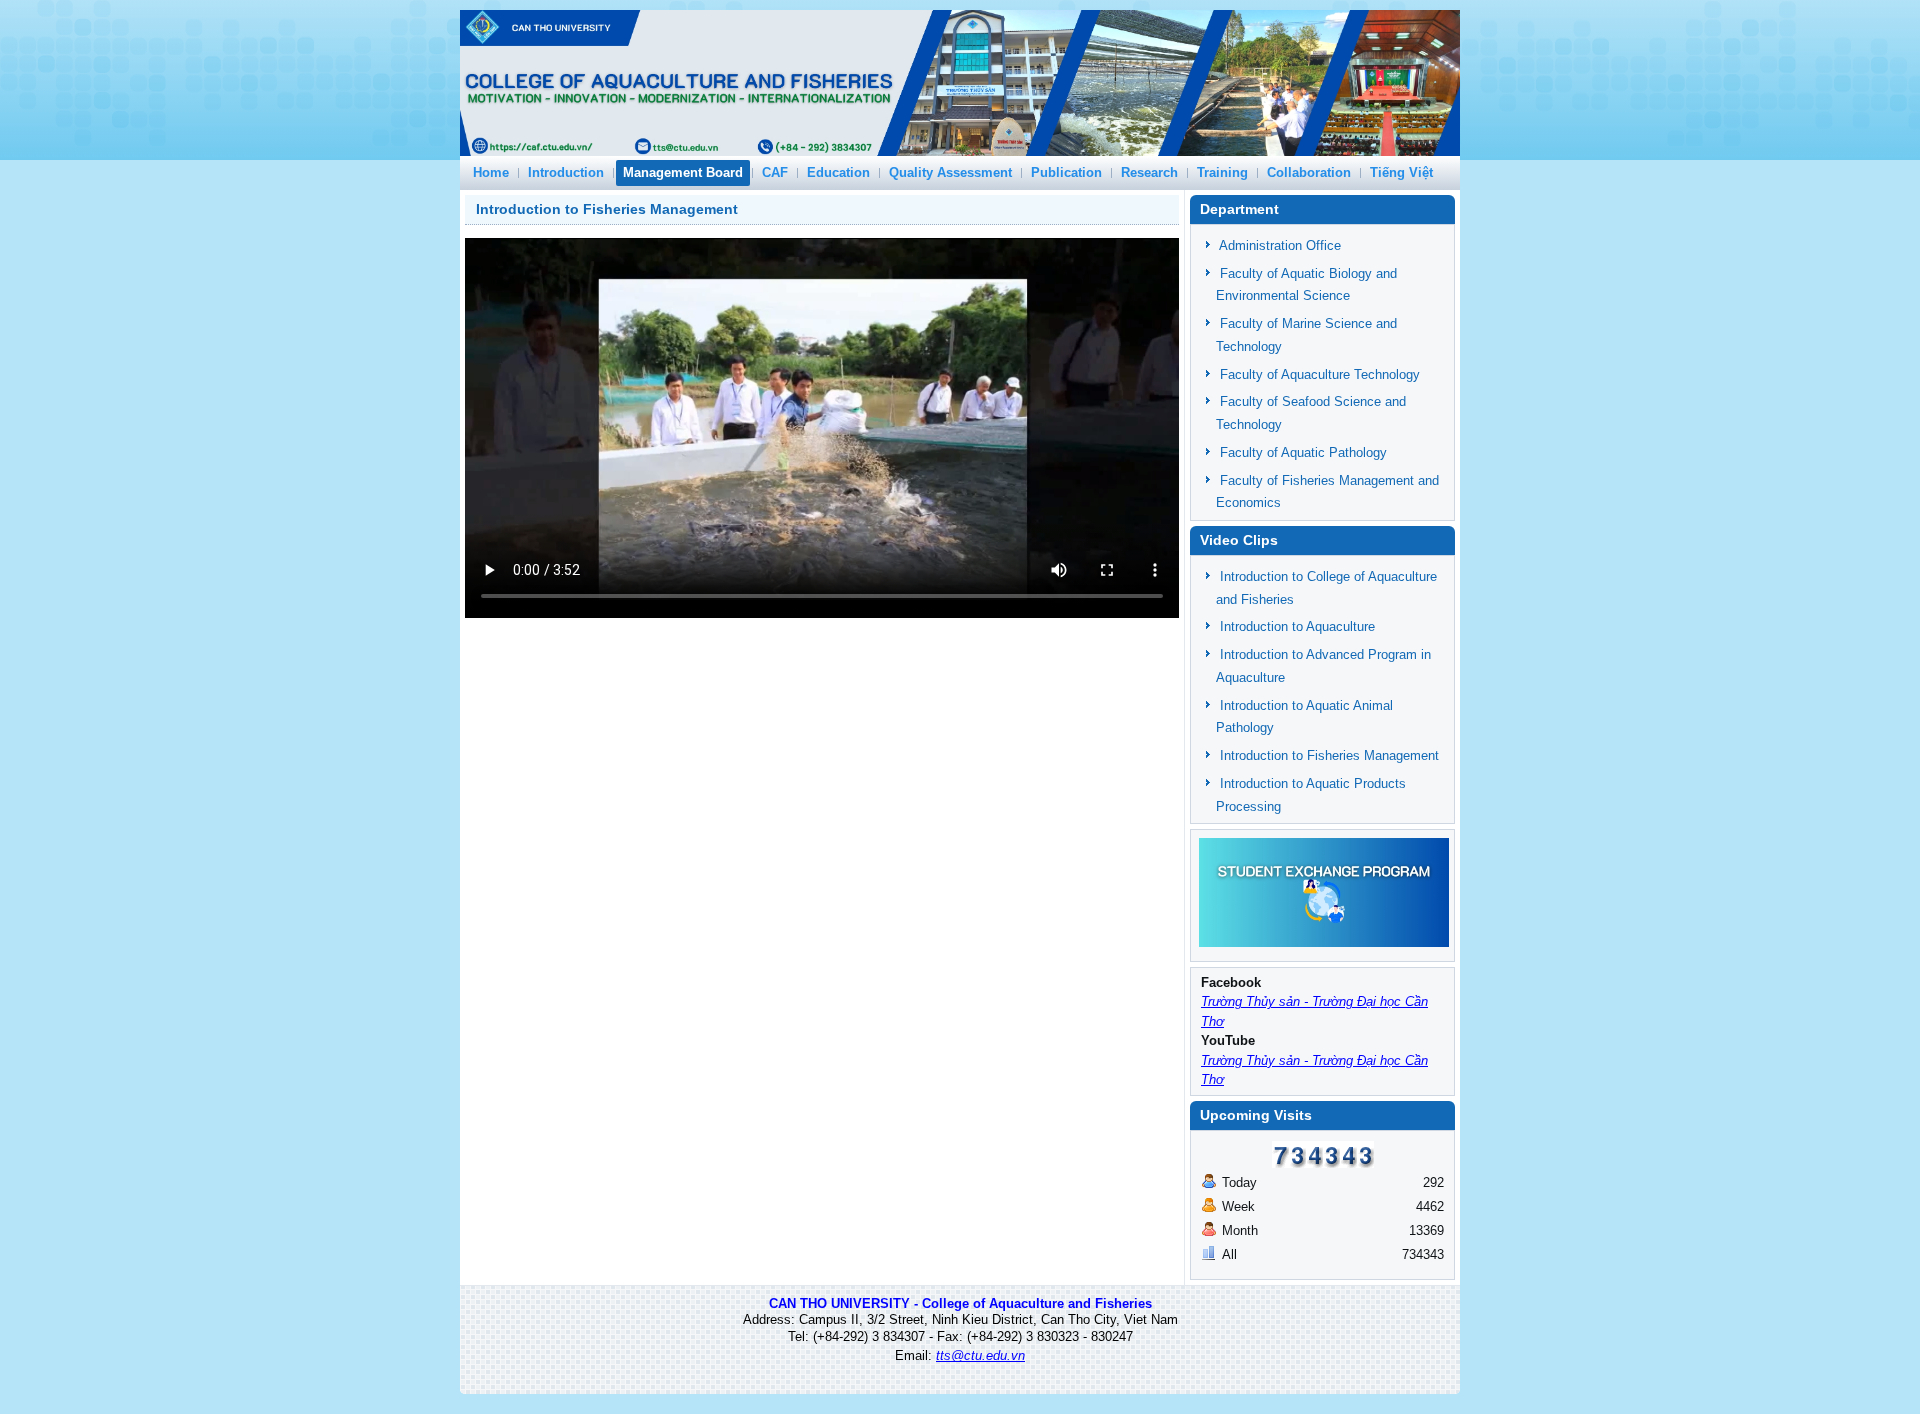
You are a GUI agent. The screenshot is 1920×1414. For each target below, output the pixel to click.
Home (491, 172)
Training (1222, 172)
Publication (1066, 172)
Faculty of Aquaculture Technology (1320, 374)
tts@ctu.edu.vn (980, 1355)
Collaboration (1309, 172)
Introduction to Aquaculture (1297, 626)
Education (838, 172)
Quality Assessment (950, 172)
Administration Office (1280, 245)
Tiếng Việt (1401, 172)
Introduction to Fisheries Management (607, 209)
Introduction (566, 172)
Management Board (683, 172)
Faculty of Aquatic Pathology (1303, 452)
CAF (775, 172)
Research (1149, 172)
